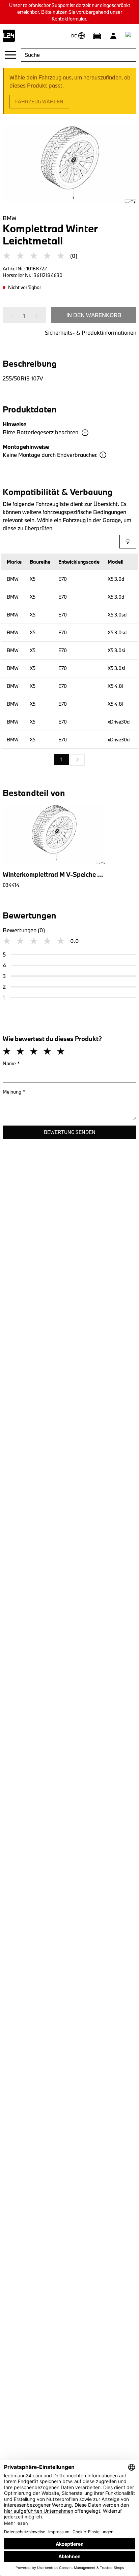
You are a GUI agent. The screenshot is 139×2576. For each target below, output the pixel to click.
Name (11, 1063)
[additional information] (85, 433)
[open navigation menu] (10, 55)
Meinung (14, 1092)
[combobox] (79, 55)
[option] (78, 760)
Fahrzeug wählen (39, 102)
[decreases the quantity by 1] (14, 316)
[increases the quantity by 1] (34, 316)
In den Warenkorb (94, 315)
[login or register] (113, 36)
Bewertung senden (70, 1132)
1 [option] (62, 759)
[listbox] (69, 760)
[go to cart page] (130, 36)
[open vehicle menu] (97, 36)
